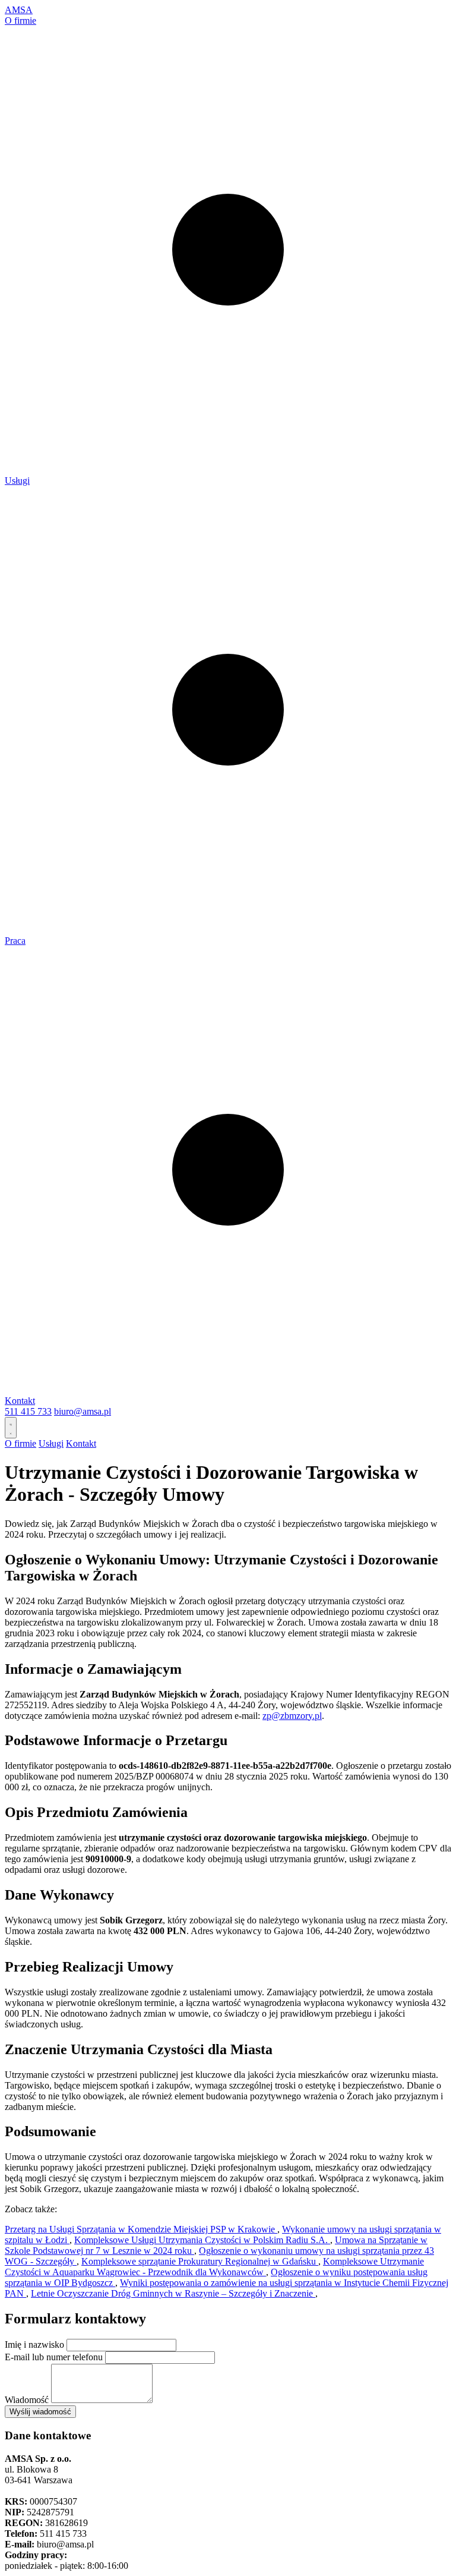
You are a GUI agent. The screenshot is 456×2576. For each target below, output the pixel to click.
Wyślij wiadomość (40, 2412)
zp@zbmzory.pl (292, 1716)
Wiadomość (27, 2400)
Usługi (17, 481)
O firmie (20, 21)
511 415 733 (28, 1411)
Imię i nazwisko (34, 2344)
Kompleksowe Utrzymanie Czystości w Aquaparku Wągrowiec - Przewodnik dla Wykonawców (214, 2267)
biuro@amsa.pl (83, 1411)
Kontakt (20, 1401)
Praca (15, 941)
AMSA (19, 10)
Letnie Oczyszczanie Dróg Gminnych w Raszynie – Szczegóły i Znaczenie (173, 2293)
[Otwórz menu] (11, 1428)
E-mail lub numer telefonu (54, 2357)
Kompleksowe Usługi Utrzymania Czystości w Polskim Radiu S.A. (202, 2240)
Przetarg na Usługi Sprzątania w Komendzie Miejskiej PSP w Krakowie (141, 2229)
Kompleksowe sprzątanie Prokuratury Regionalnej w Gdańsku (200, 2261)
